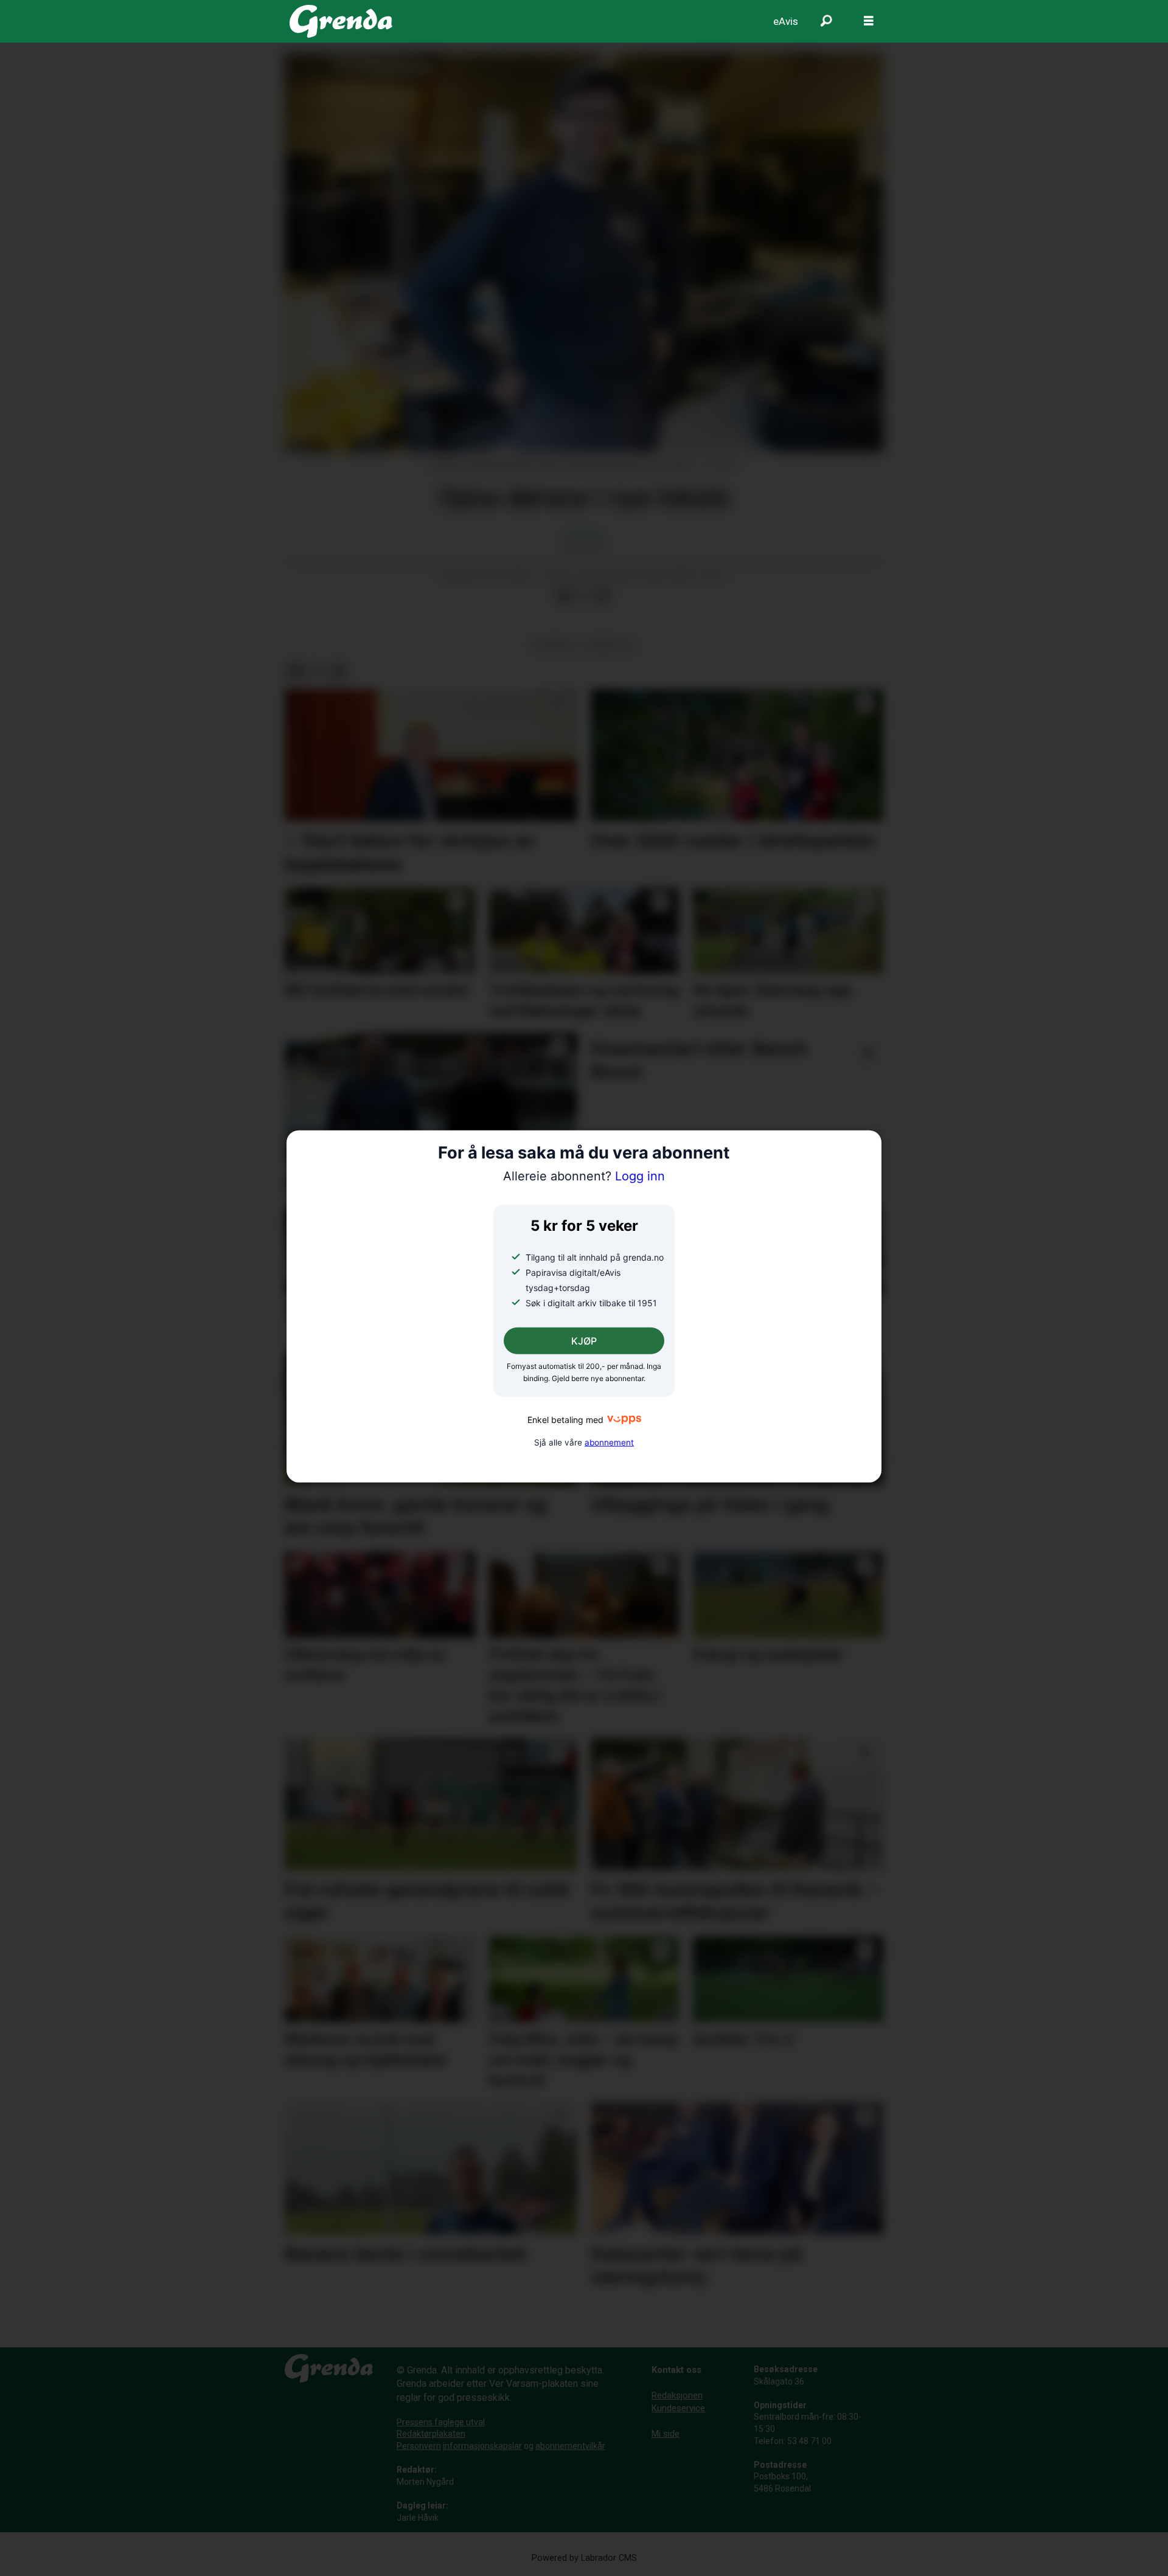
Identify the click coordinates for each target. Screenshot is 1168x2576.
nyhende (553, 645)
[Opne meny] (869, 21)
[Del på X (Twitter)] (583, 595)
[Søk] (826, 21)
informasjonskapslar (482, 2446)
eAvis (786, 21)
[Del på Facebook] (564, 595)
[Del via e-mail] (603, 595)
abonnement (609, 1442)
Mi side (666, 2434)
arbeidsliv (610, 645)
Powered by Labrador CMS (584, 2558)
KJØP (584, 1341)
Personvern (419, 2446)
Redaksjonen (677, 2395)
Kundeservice (678, 2408)
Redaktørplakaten (431, 2434)
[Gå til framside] (341, 21)
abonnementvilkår (570, 2446)
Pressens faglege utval (441, 2422)
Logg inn (584, 1176)
